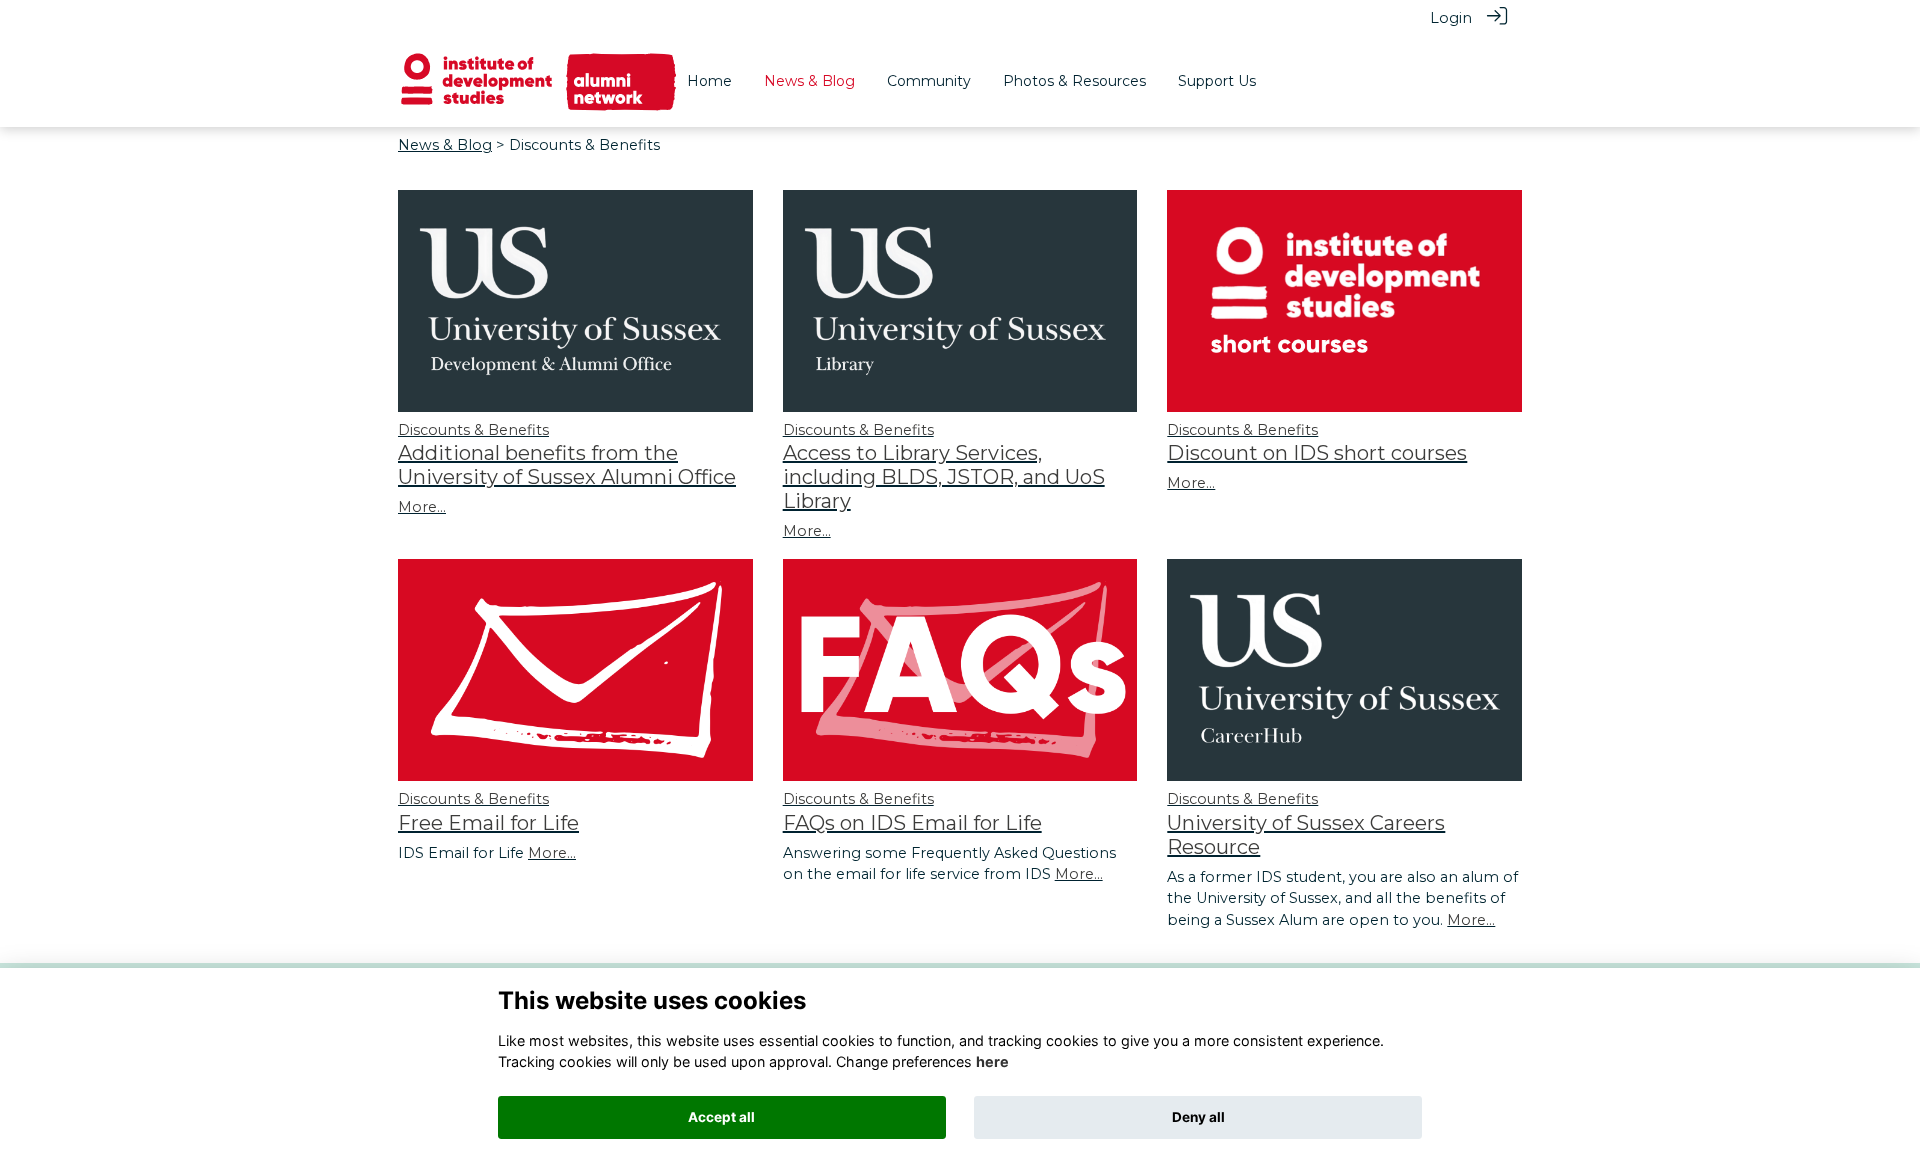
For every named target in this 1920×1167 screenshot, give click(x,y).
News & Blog (445, 145)
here (992, 1061)
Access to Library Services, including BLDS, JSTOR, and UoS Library (944, 477)
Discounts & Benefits (473, 430)
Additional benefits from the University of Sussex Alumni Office (567, 465)
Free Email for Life (488, 823)
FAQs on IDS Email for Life (912, 823)
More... (422, 507)
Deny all (1198, 1117)
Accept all (721, 1117)
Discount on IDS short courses (1317, 453)
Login (1451, 18)
